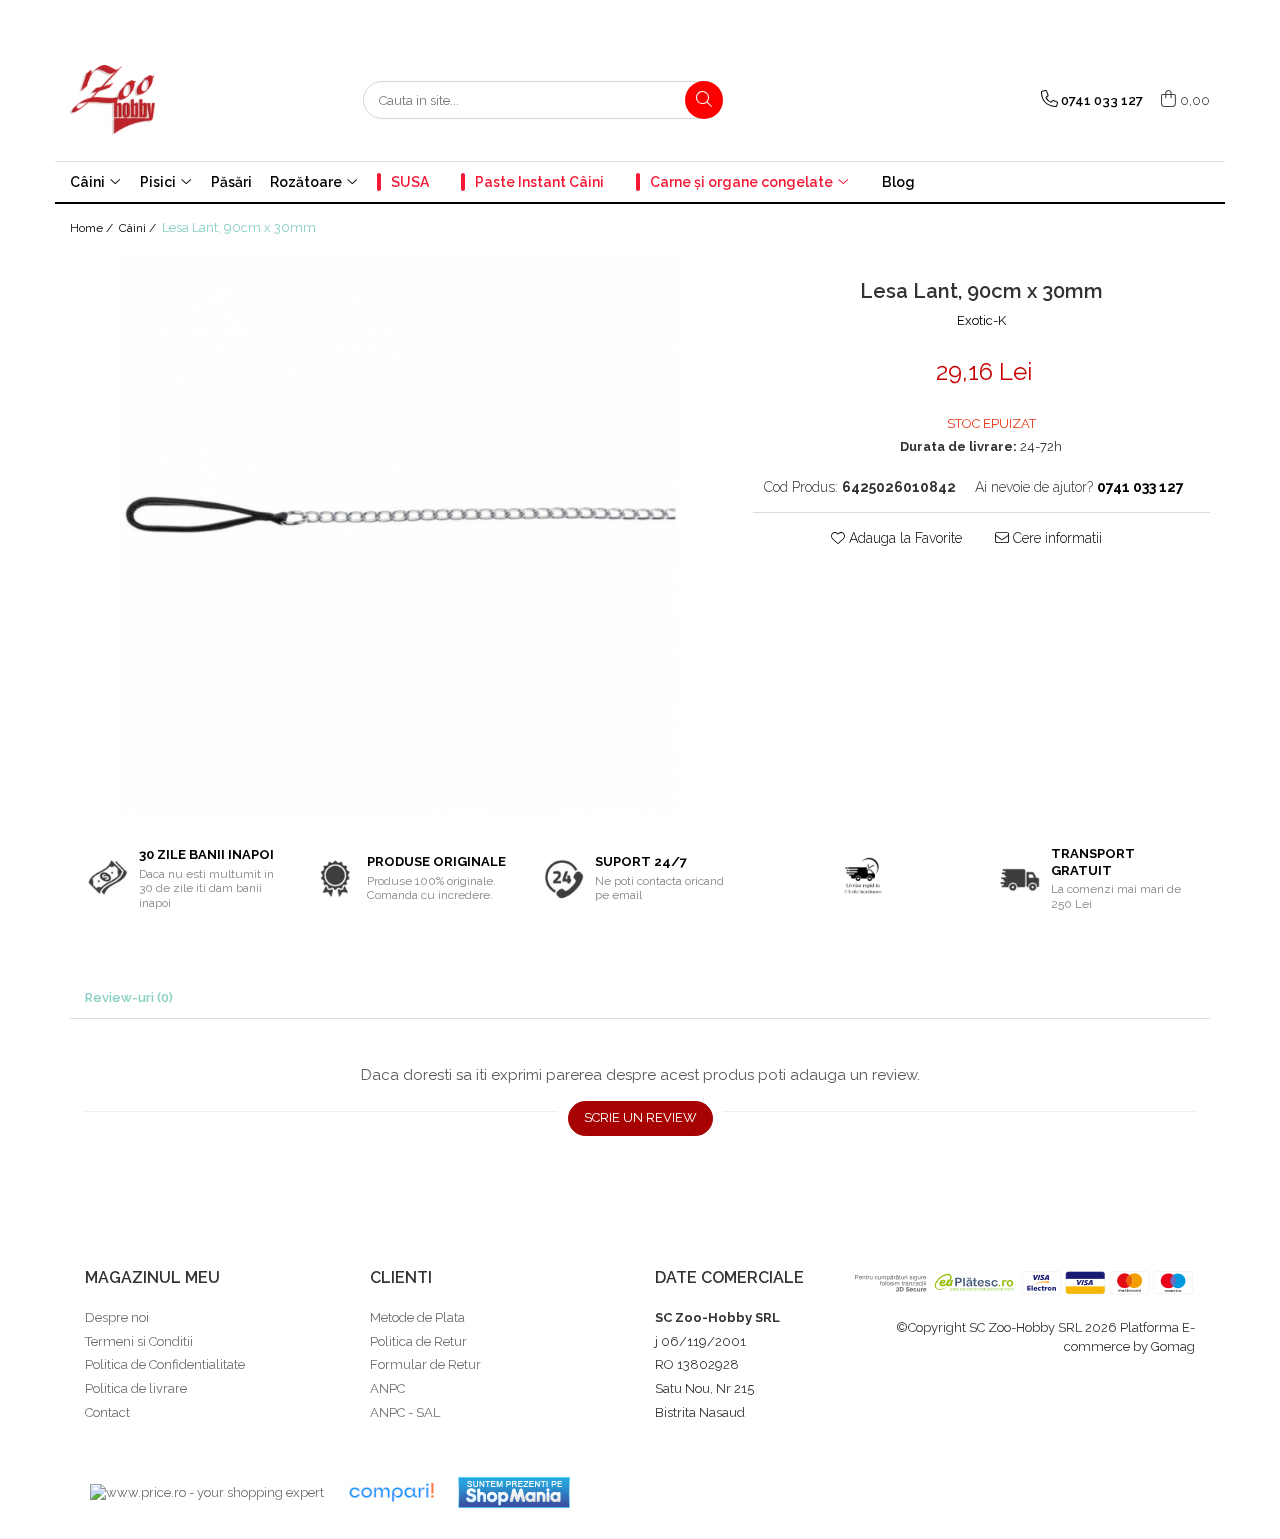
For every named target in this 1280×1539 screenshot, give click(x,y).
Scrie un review (640, 1117)
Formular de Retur (425, 1364)
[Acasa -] (170, 100)
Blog (898, 182)
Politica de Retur (418, 1341)
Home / (93, 228)
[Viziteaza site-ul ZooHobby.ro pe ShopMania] (514, 1492)
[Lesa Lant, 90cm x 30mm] (396, 533)
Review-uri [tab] (129, 997)
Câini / (139, 228)
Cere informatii (1055, 538)
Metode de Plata (417, 1317)
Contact (107, 1412)
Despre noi (117, 1317)
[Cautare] (704, 100)
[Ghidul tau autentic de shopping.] (391, 1492)
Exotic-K (981, 320)
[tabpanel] (396, 533)
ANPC (387, 1388)
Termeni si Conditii (139, 1341)
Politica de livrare (136, 1388)
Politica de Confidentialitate (165, 1364)
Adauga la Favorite (903, 538)
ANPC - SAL (405, 1412)
